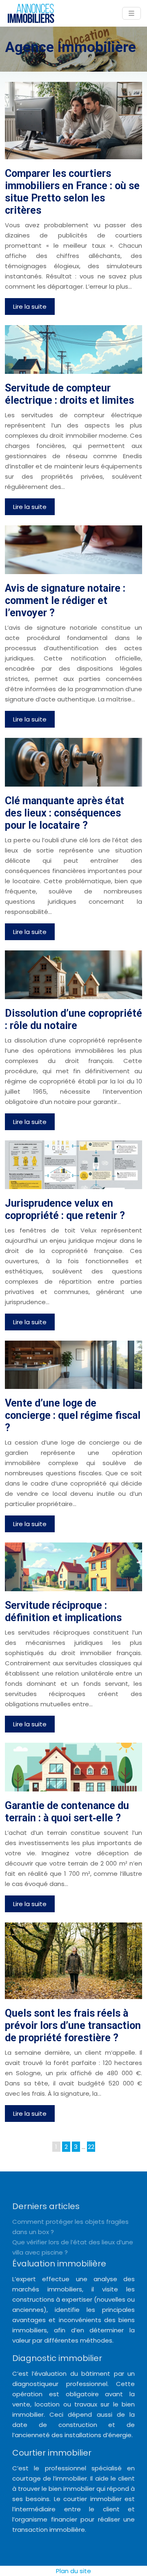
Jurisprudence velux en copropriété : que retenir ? (65, 1209)
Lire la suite (30, 306)
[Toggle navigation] (131, 13)
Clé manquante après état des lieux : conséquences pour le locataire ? (65, 813)
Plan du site (73, 2571)
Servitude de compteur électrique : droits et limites (69, 394)
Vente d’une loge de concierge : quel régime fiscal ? (73, 1415)
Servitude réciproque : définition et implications (63, 1611)
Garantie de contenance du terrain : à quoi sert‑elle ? (67, 1812)
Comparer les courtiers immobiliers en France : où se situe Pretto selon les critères (72, 192)
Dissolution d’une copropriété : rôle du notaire (73, 1019)
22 (91, 2147)
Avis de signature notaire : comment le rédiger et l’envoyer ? (65, 600)
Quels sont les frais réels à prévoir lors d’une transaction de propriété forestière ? (73, 2025)
